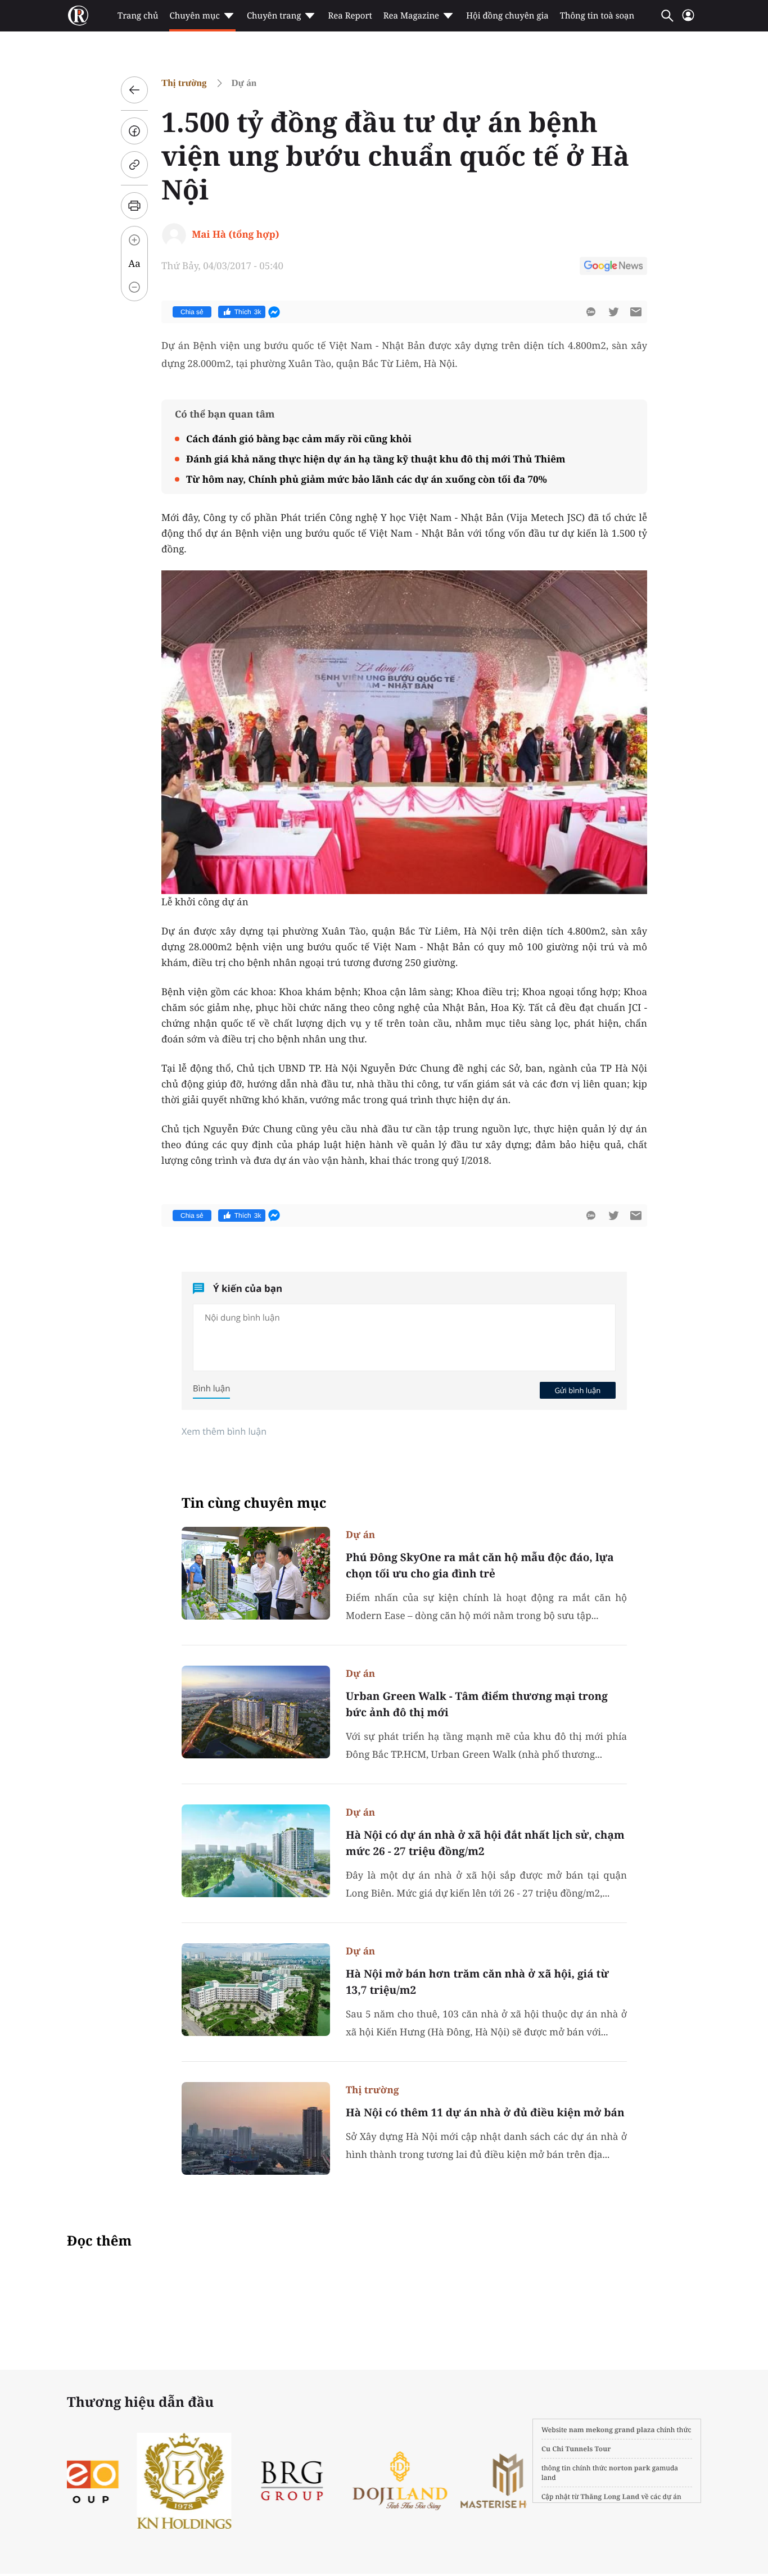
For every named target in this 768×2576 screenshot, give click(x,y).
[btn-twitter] (613, 312)
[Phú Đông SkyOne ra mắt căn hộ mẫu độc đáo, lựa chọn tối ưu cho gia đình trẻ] (256, 1573)
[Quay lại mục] (134, 90)
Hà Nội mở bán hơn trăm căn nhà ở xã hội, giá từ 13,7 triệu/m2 (477, 1982)
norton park (630, 2468)
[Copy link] (134, 165)
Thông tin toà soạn (597, 16)
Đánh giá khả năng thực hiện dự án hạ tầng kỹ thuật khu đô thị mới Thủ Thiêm (376, 459)
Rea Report (350, 16)
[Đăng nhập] (688, 20)
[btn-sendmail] (636, 312)
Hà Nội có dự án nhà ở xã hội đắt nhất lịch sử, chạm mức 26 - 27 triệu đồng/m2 (485, 1843)
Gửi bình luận (577, 1390)
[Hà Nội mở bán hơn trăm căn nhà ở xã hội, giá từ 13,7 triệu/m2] (256, 1990)
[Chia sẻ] (134, 131)
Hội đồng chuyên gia (507, 16)
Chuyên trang (274, 16)
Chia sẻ (192, 312)
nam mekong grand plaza (612, 2430)
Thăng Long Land (610, 2496)
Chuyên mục (194, 16)
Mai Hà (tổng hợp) (236, 234)
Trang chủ (138, 16)
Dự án (244, 83)
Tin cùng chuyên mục (254, 1503)
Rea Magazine (411, 16)
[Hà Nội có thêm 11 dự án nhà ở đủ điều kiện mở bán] (256, 2128)
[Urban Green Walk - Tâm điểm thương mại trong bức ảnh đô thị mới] (256, 1712)
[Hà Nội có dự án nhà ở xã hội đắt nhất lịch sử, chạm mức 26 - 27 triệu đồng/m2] (256, 1851)
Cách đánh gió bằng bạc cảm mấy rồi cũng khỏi (299, 439)
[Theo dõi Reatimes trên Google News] (613, 267)
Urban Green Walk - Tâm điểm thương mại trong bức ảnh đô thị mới (477, 1704)
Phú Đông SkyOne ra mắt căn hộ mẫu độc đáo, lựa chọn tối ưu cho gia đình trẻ (480, 1565)
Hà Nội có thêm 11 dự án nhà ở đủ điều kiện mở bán (485, 2112)
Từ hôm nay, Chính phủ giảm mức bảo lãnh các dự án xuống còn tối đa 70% (367, 479)
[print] (134, 206)
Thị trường (184, 83)
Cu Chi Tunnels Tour (576, 2449)
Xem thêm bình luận (224, 1431)
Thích (248, 312)
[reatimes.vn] (78, 16)
